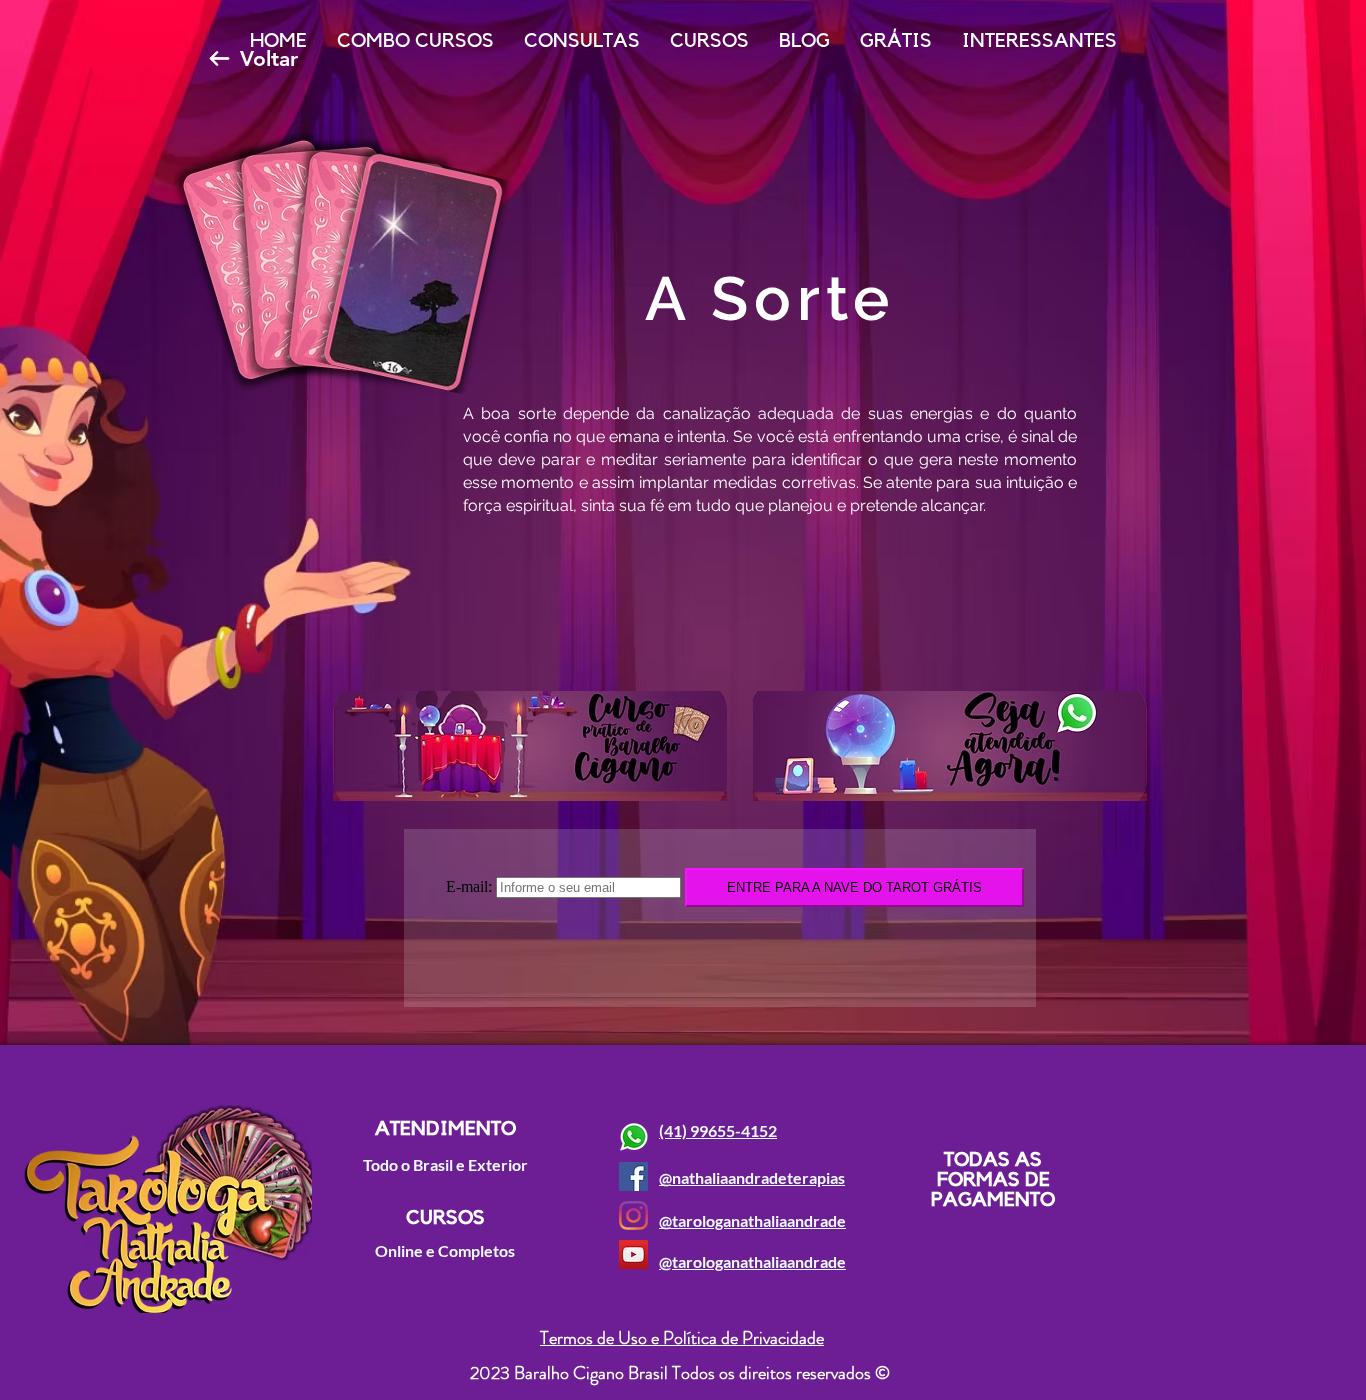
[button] (582, 48)
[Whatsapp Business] (633, 1137)
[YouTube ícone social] (633, 1254)
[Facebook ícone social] (633, 1176)
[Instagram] (633, 1215)
